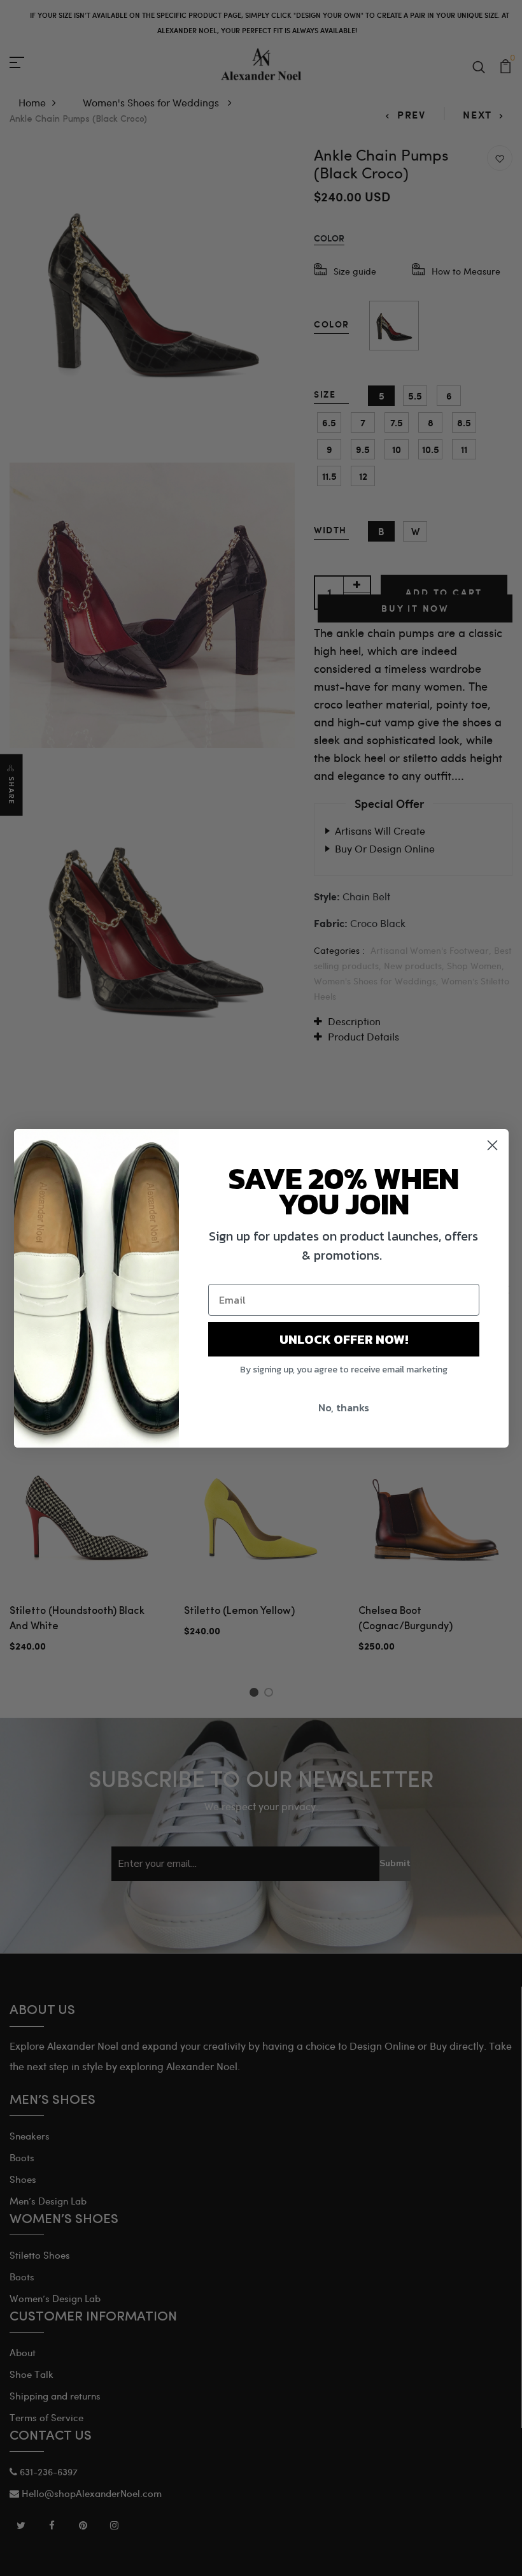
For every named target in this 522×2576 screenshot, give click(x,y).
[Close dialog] (492, 1145)
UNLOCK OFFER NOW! (344, 1339)
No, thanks (344, 1407)
